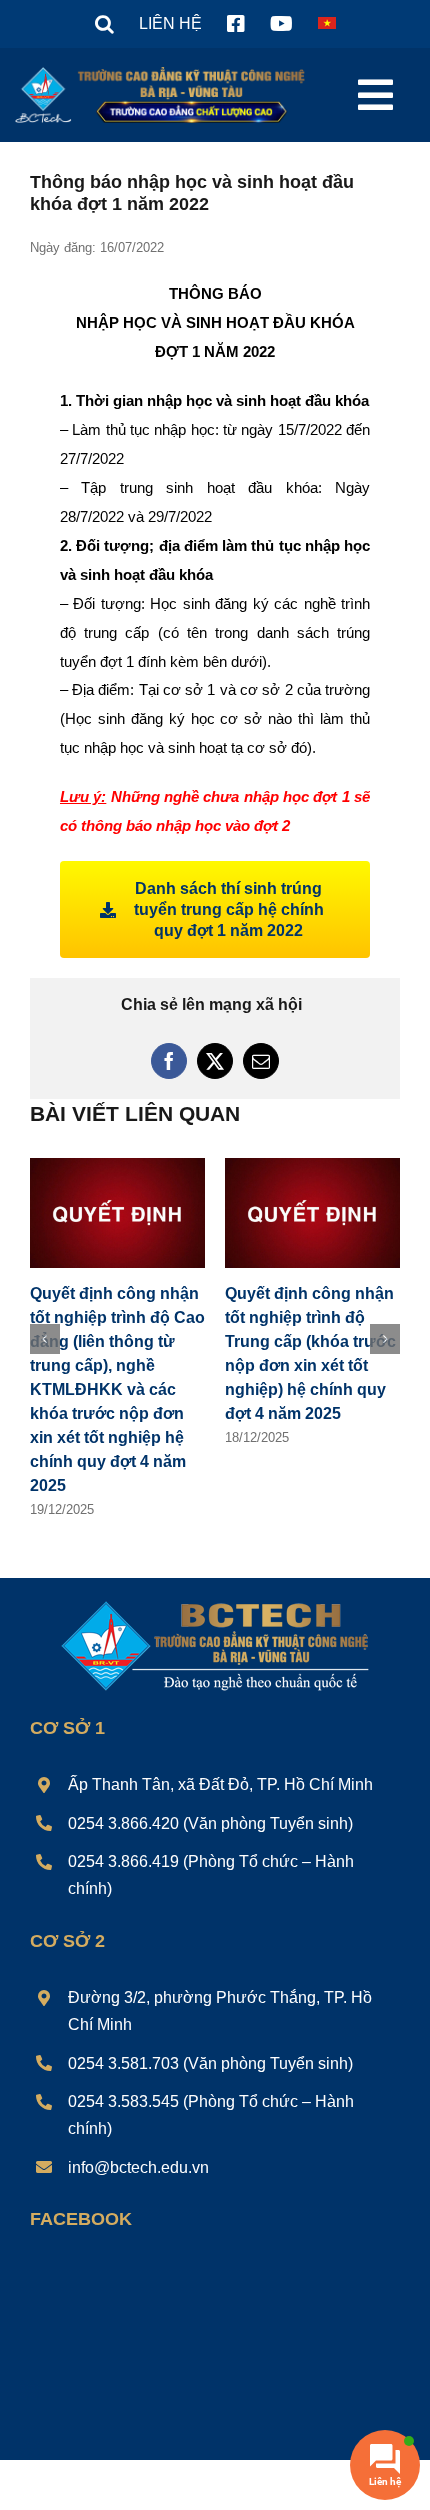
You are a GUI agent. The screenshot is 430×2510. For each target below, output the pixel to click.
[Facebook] (169, 1061)
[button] (104, 24)
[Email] (261, 1061)
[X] (215, 1061)
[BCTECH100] (215, 1602)
